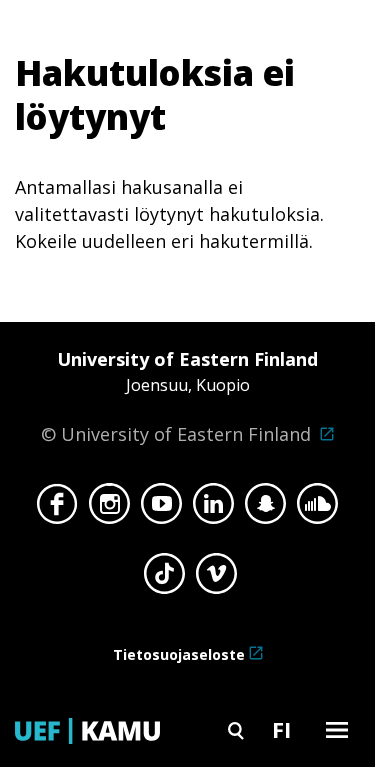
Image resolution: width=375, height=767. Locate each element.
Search (236, 729)
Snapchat (265, 509)
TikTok (164, 579)
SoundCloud (317, 509)
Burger (337, 729)
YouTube (161, 509)
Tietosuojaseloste (179, 654)
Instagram (109, 509)
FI (281, 729)
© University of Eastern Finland (179, 396)
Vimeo (216, 579)
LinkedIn (213, 509)
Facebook (57, 509)
